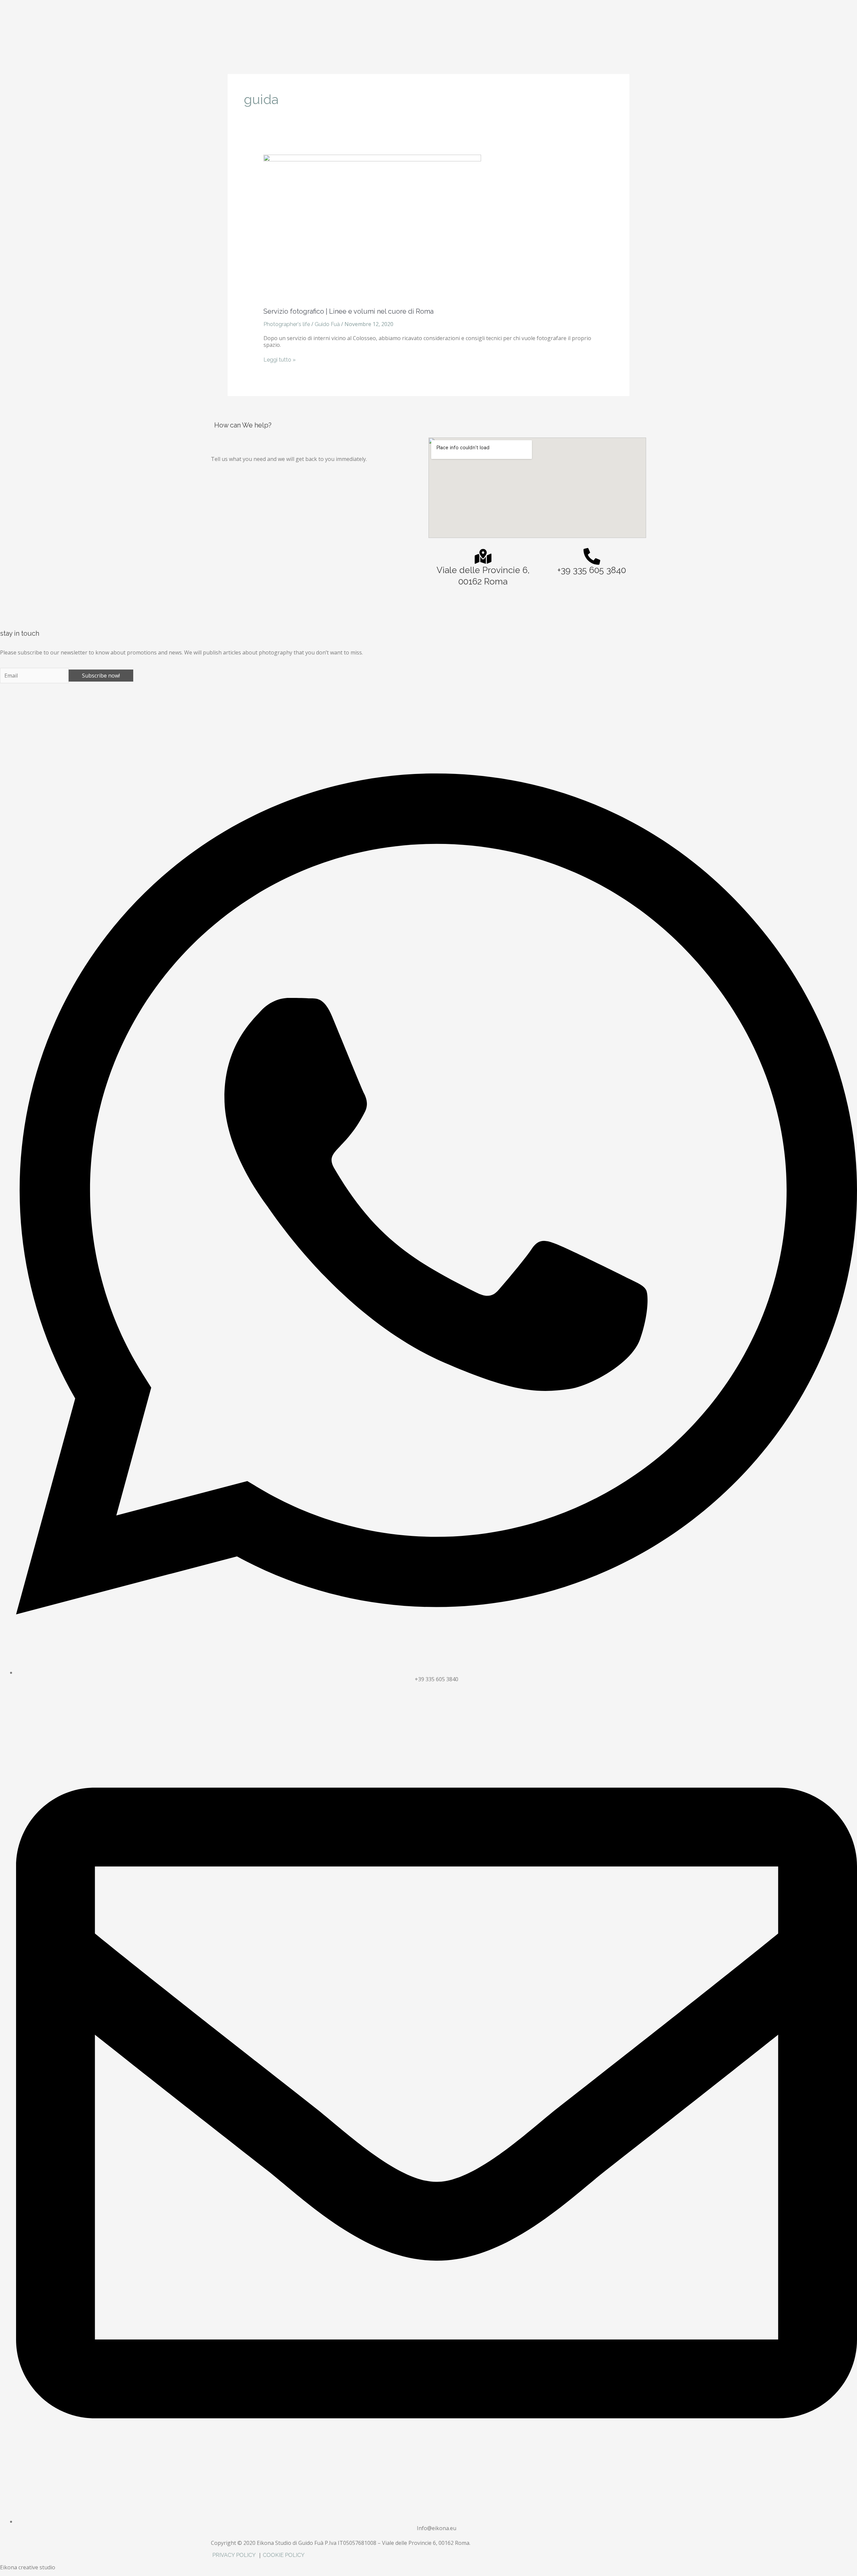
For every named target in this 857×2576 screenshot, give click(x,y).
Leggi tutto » (280, 360)
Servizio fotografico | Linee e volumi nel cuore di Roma (348, 311)
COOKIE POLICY (284, 2555)
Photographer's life (287, 324)
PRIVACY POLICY (235, 2555)
